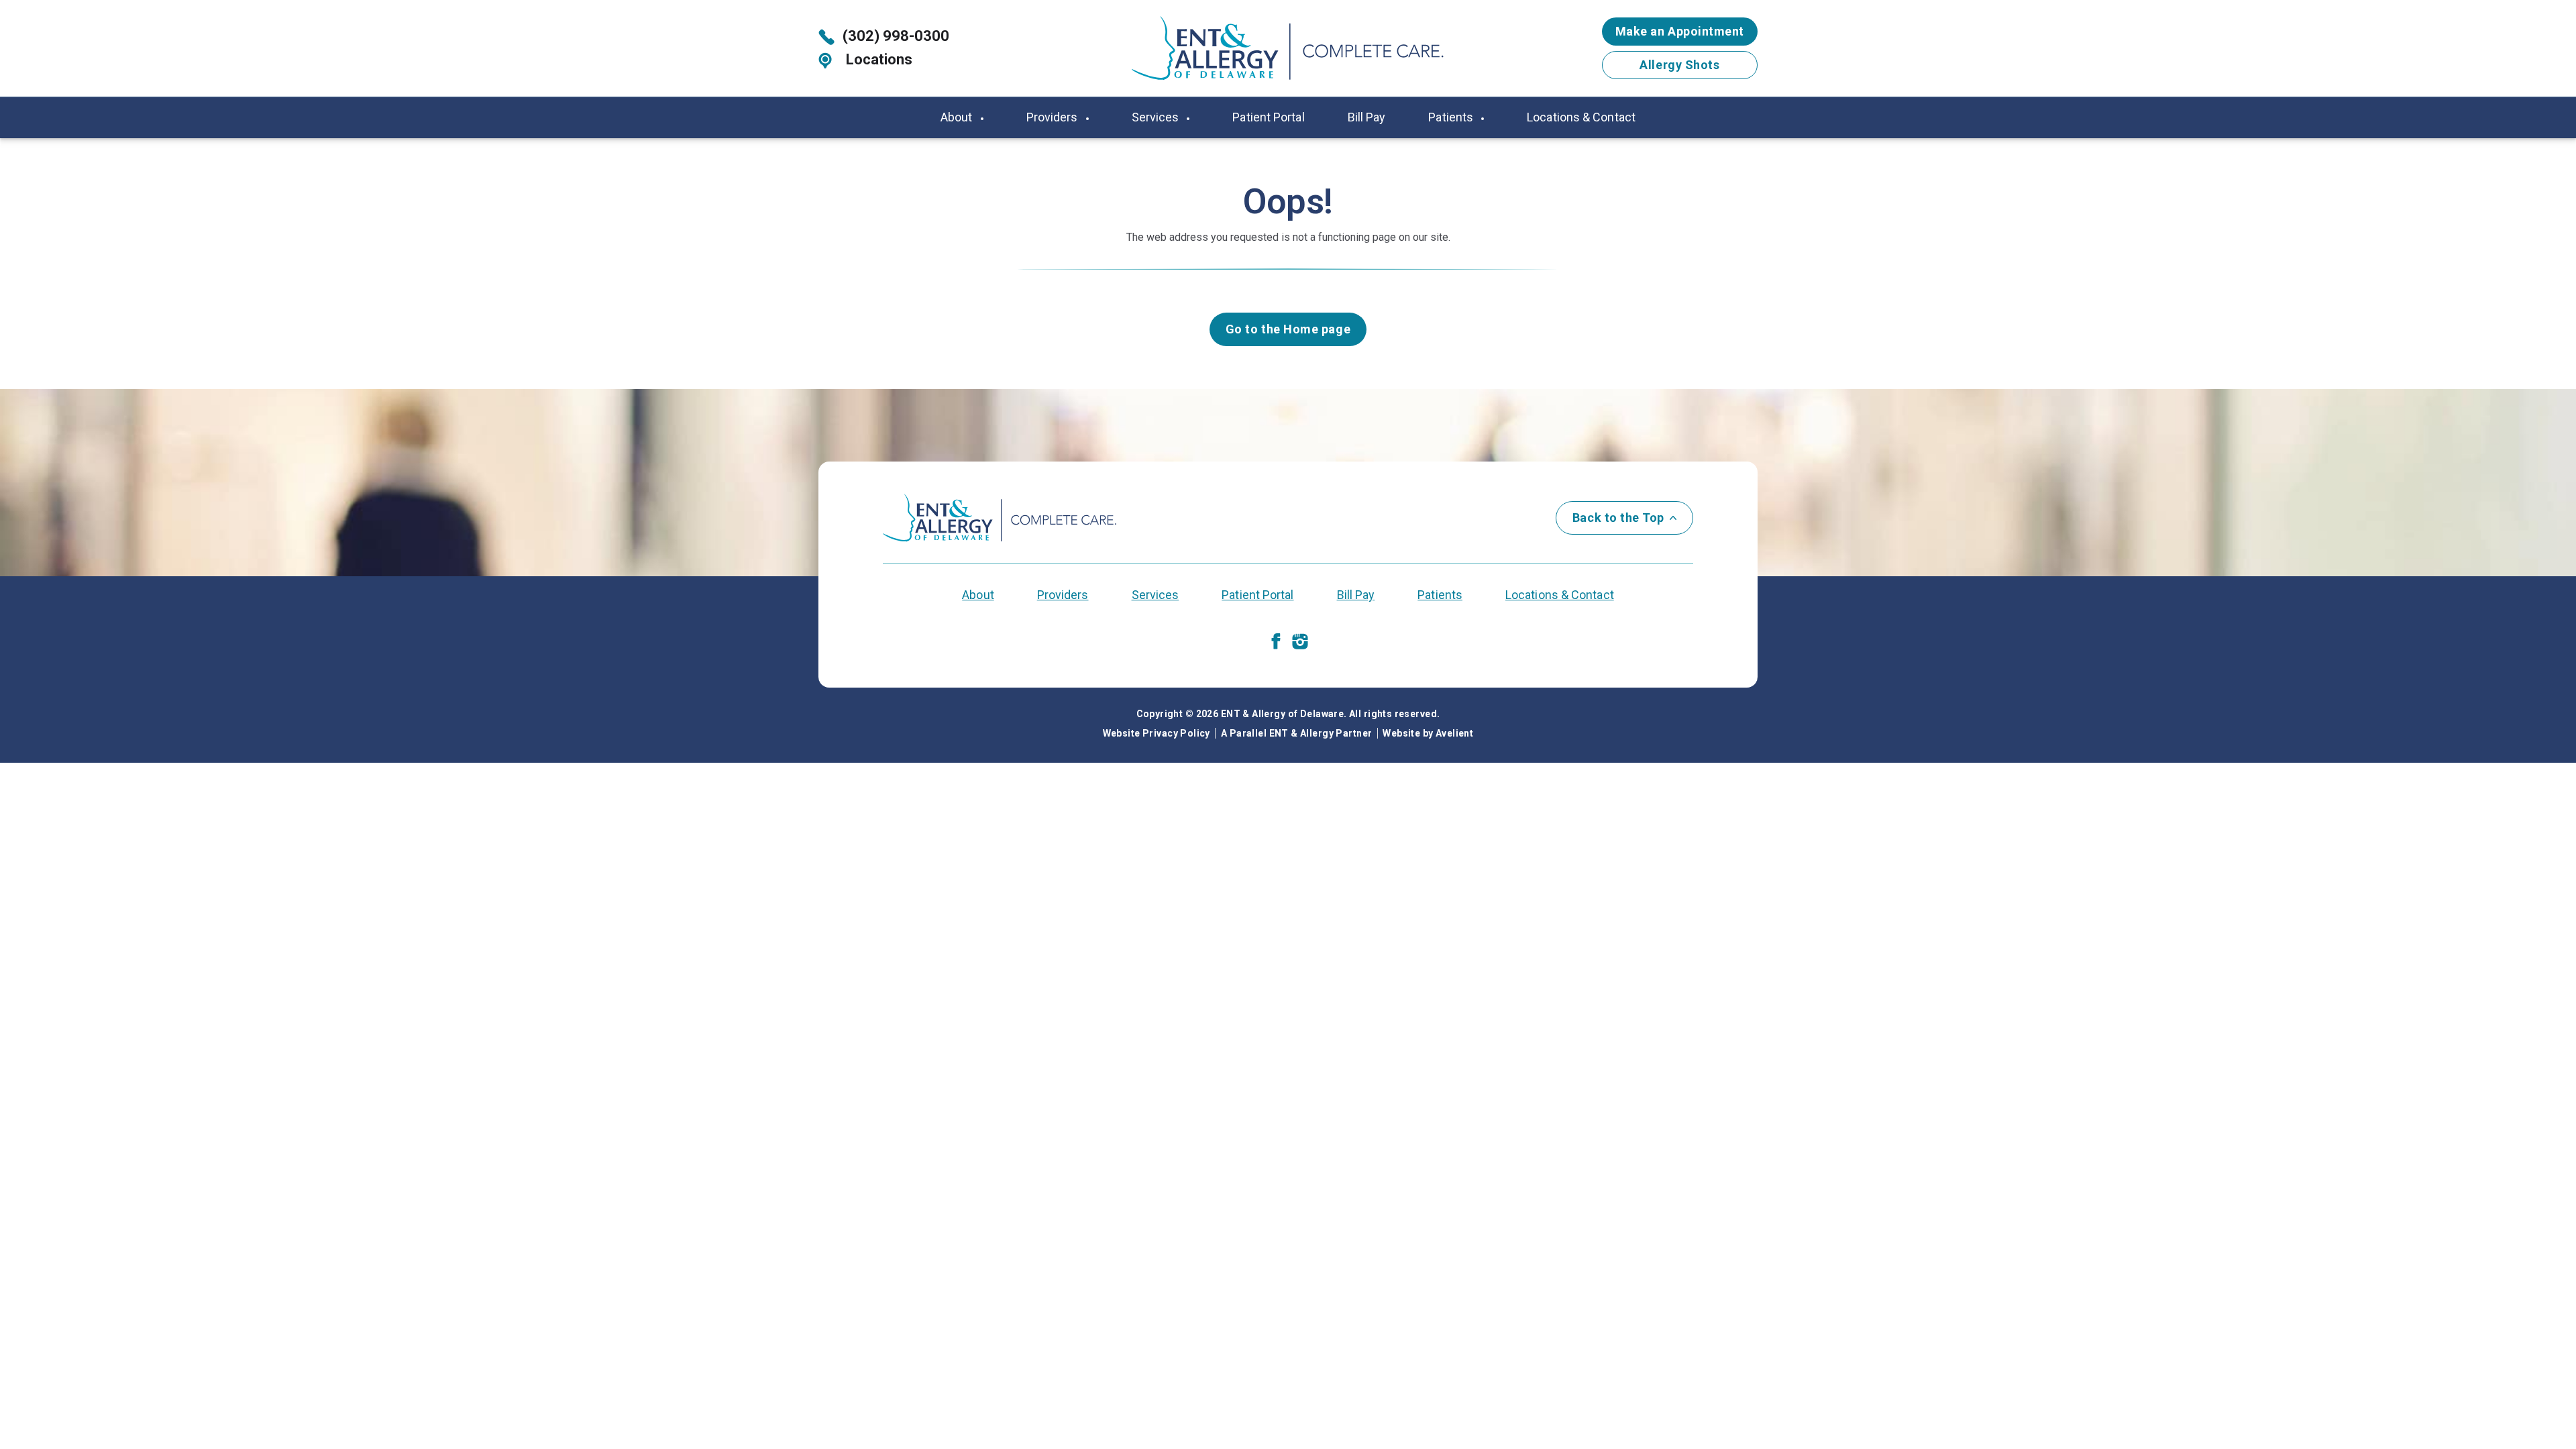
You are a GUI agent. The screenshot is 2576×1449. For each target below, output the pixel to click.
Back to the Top (1618, 518)
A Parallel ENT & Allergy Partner (1296, 733)
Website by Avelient (1428, 733)
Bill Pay (1367, 117)
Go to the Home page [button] (1288, 329)
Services (1157, 117)
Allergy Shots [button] (1679, 65)
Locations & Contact (1581, 117)
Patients (1452, 117)
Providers (1054, 117)
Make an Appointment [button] (1680, 31)
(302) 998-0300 (896, 36)
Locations (877, 59)
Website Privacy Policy (1157, 733)
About (958, 117)
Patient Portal (1268, 117)
